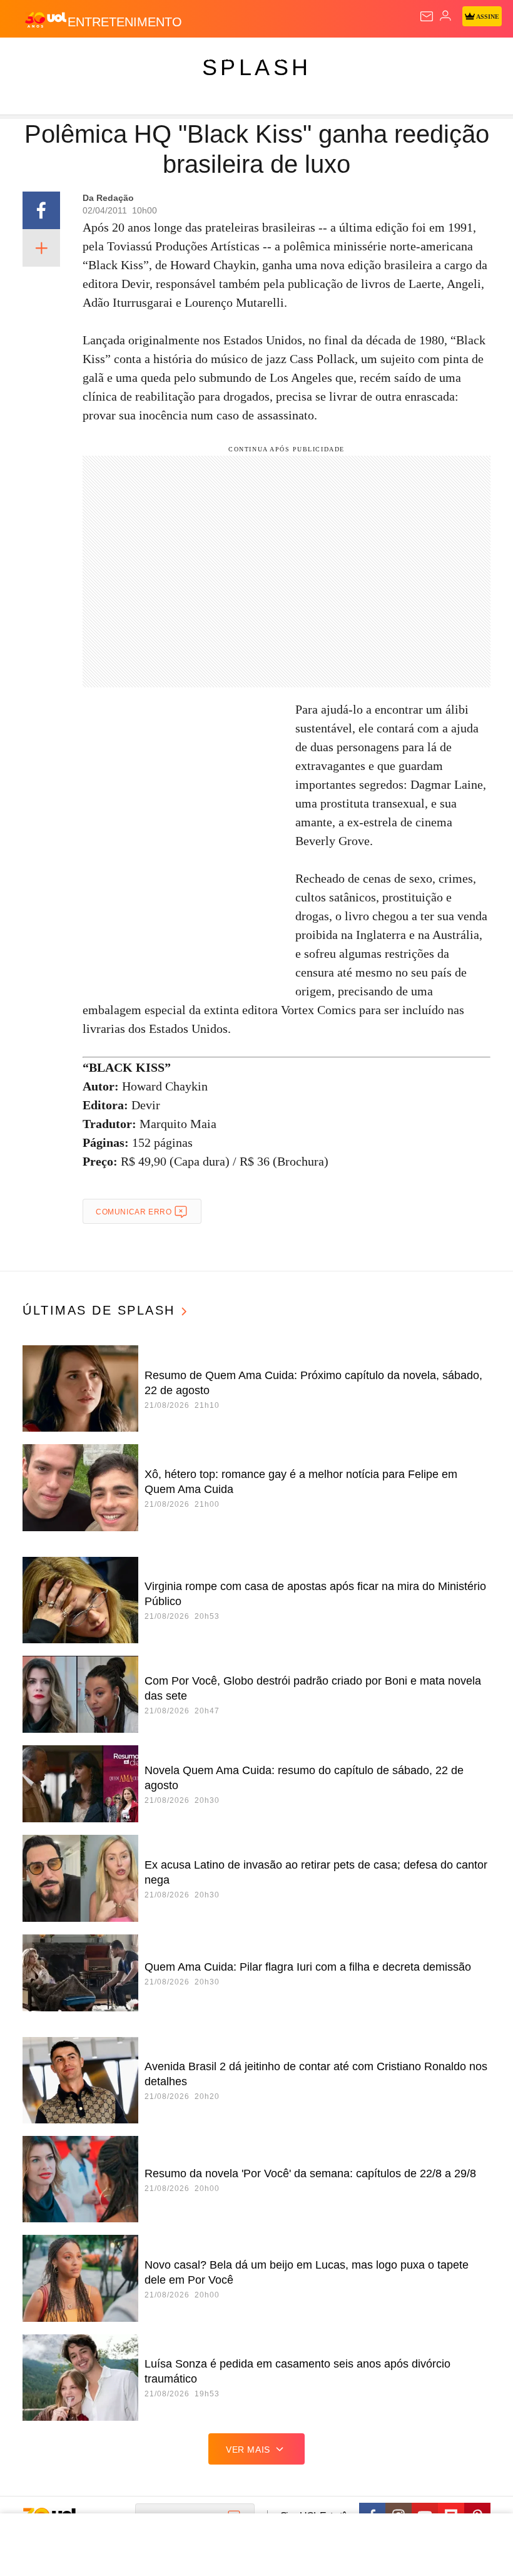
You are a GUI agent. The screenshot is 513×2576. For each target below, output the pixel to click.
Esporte (422, 58)
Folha (377, 58)
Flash (78, 58)
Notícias (176, 58)
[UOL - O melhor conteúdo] (46, 19)
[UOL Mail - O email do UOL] (427, 16)
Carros (276, 58)
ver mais (248, 2450)
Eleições (124, 58)
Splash (470, 58)
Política (226, 58)
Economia (328, 58)
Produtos (29, 58)
